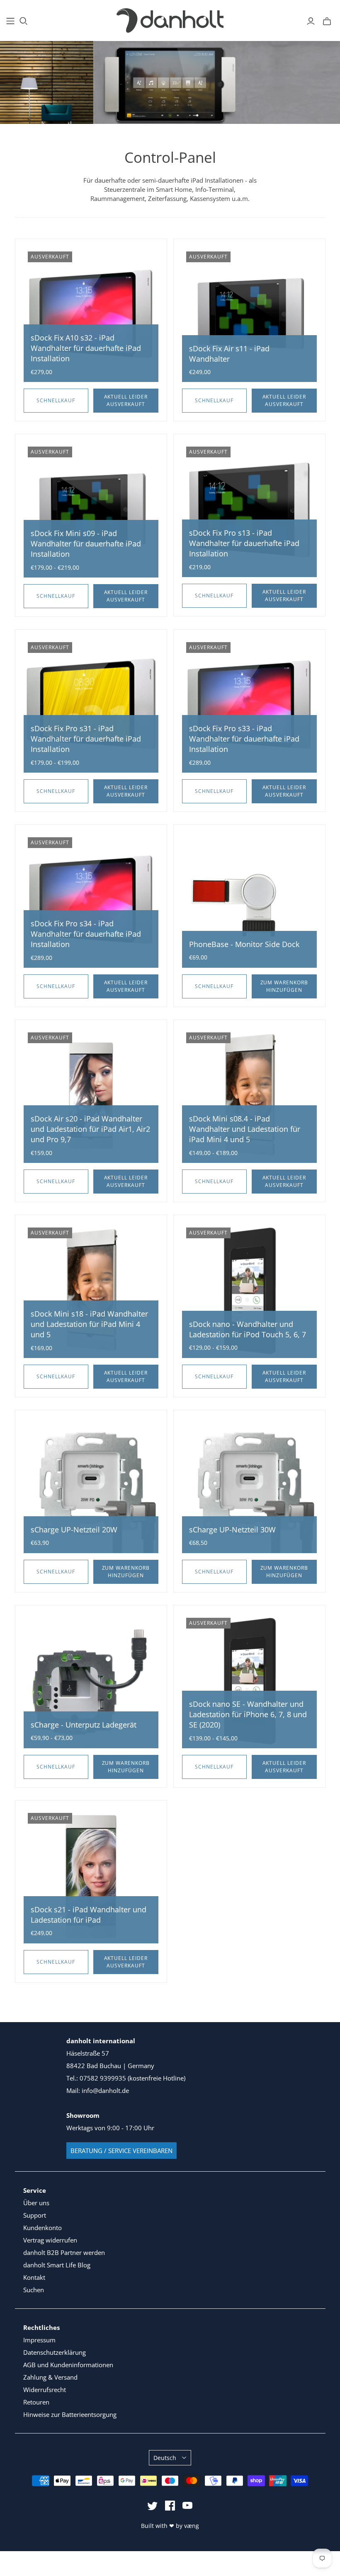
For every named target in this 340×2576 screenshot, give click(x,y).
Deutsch (165, 2458)
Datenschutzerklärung (55, 2352)
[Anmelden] (311, 21)
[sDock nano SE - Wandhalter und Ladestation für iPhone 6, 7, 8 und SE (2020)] (249, 1681)
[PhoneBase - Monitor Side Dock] (249, 900)
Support (35, 2215)
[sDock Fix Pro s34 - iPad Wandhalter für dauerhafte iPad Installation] (91, 900)
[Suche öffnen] (24, 21)
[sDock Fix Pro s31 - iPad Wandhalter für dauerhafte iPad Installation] (91, 705)
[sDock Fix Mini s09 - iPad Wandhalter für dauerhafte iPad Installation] (91, 510)
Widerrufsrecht (45, 2390)
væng (192, 2526)
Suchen (34, 2290)
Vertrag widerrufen (50, 2240)
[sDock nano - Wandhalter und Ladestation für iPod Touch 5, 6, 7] (249, 1291)
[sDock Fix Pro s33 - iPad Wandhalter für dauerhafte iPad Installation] (249, 705)
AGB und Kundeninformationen (68, 2365)
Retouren (36, 2402)
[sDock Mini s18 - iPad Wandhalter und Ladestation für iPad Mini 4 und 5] (91, 1291)
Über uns (36, 2203)
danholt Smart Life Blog (57, 2265)
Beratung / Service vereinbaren (121, 2151)
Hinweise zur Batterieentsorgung (70, 2414)
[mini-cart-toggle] (327, 21)
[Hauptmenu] (10, 21)
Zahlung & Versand (50, 2377)
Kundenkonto (42, 2228)
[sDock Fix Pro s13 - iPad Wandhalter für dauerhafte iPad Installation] (249, 510)
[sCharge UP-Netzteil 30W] (249, 1486)
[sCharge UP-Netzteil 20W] (91, 1486)
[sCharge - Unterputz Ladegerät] (91, 1681)
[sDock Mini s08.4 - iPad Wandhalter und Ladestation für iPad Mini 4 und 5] (249, 1096)
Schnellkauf (56, 400)
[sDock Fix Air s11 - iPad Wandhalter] (249, 315)
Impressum (39, 2340)
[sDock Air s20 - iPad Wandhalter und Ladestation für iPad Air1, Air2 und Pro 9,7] (91, 1096)
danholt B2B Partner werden (64, 2252)
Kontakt (34, 2277)
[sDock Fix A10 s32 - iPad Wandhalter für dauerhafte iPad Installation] (91, 315)
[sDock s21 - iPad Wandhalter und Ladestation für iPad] (91, 1876)
